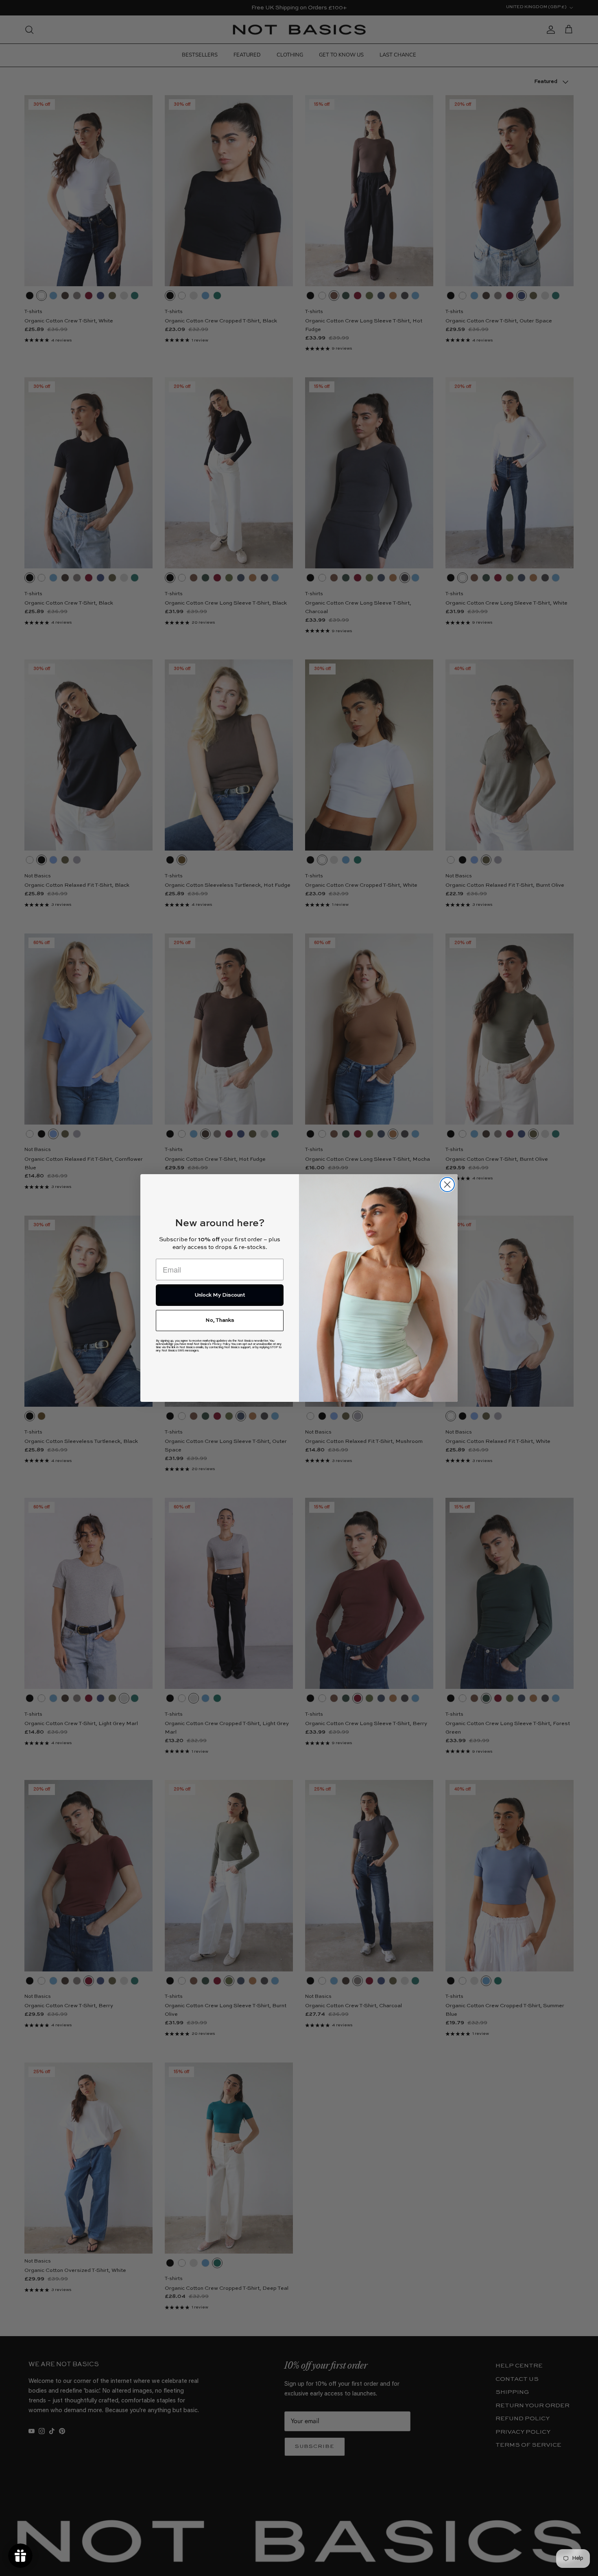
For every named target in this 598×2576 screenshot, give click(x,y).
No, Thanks (220, 1320)
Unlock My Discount (220, 1295)
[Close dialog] (447, 1185)
